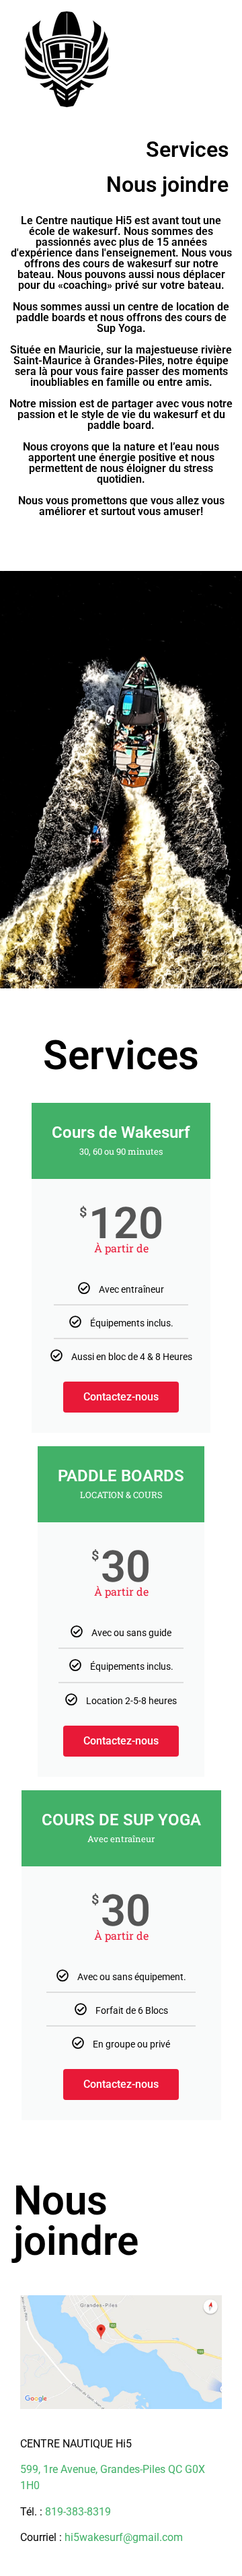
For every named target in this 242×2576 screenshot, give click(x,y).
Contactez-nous (121, 1397)
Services (187, 149)
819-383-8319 (78, 2512)
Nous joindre (167, 184)
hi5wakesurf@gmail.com (124, 2537)
